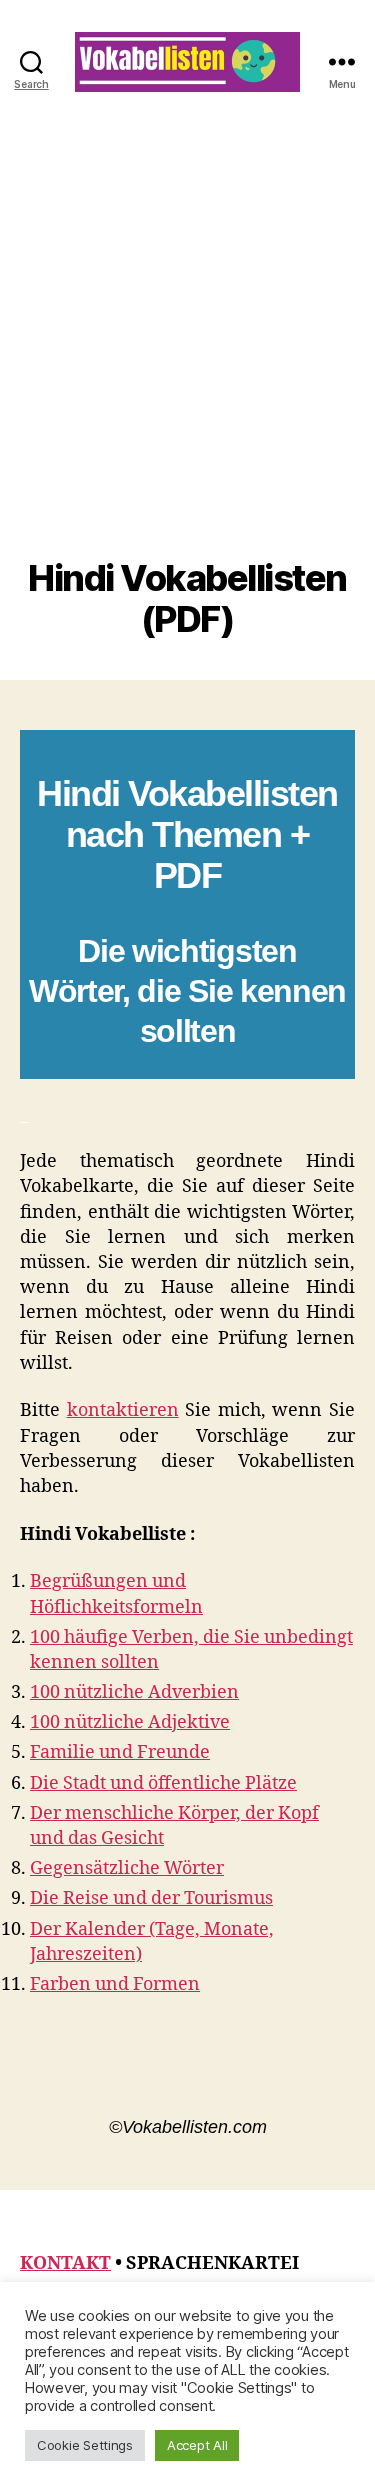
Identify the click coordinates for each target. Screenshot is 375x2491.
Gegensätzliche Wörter (127, 1868)
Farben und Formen (115, 1984)
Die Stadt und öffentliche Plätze (163, 1783)
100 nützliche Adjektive (130, 1722)
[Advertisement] (187, 360)
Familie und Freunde (120, 1752)
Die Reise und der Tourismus (151, 1898)
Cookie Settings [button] (85, 2445)
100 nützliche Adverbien (134, 1692)
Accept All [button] (197, 2445)
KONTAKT (65, 2263)
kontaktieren (123, 1410)
